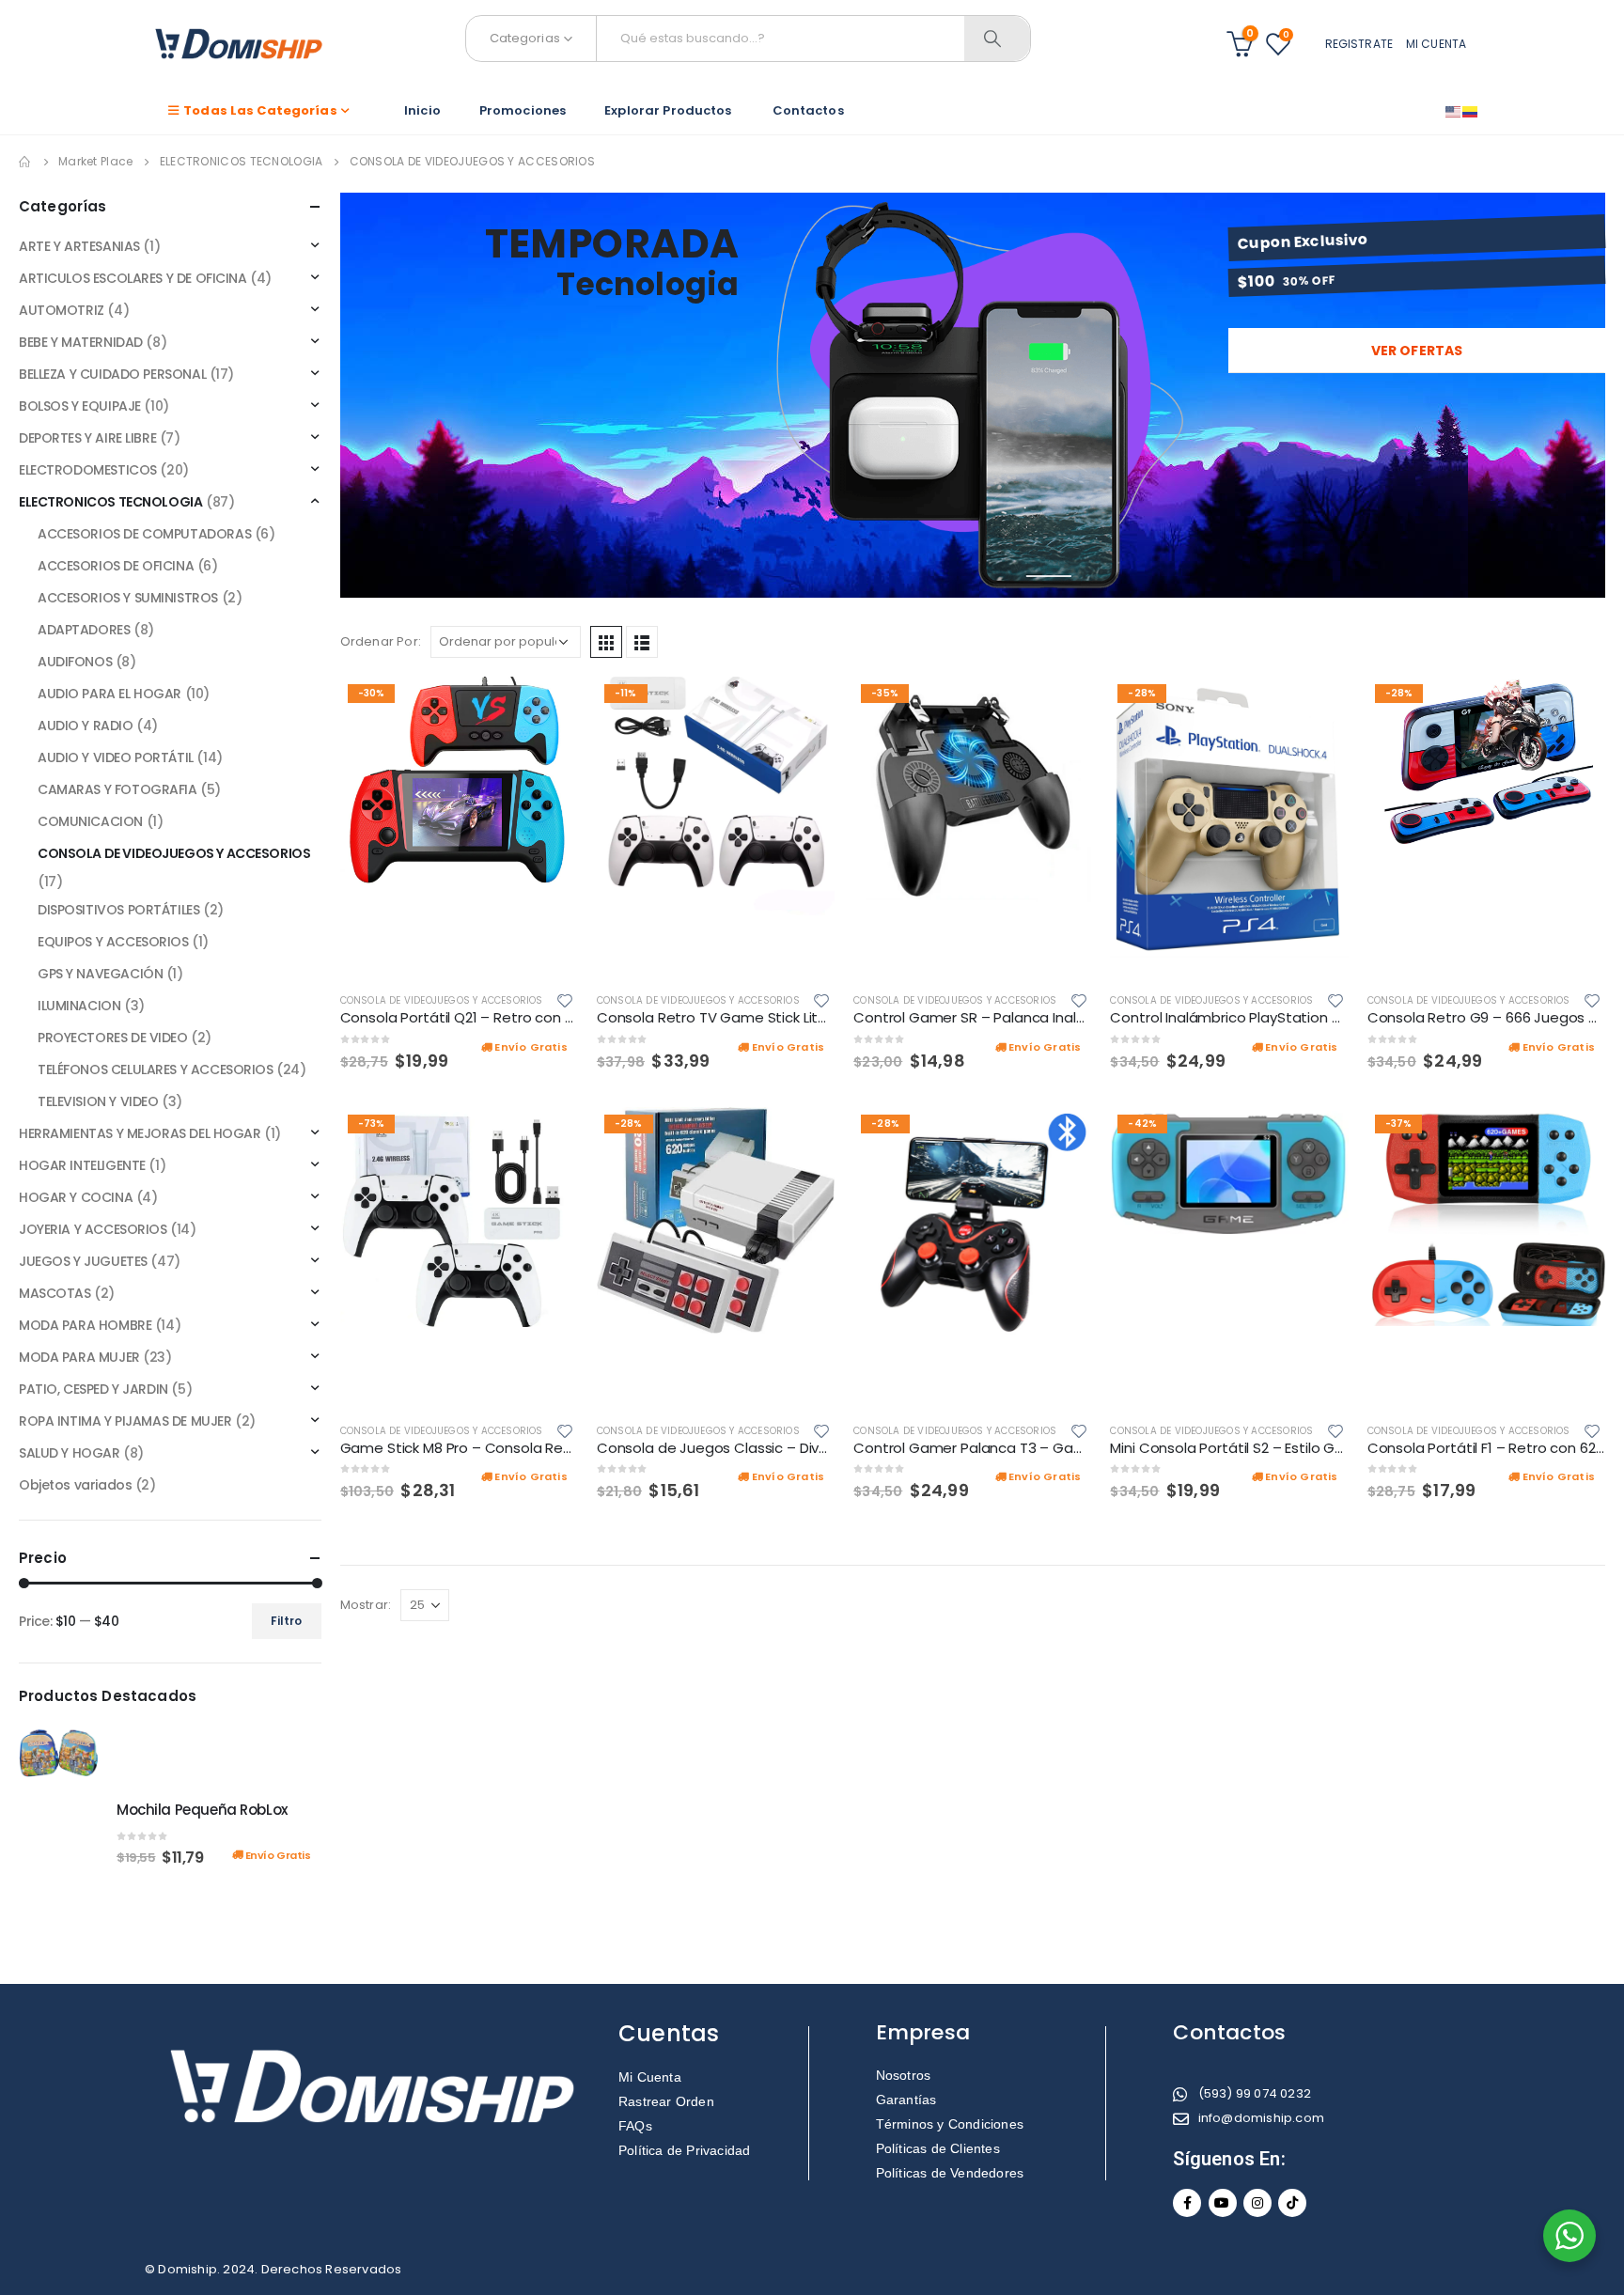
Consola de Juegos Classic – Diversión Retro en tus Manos (797, 1448)
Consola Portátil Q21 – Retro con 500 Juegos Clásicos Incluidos (555, 1017)
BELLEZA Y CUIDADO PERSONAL (112, 374)
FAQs (635, 2126)
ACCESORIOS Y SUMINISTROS (128, 598)
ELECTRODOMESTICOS (88, 470)
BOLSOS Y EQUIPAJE (80, 406)
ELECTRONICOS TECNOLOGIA (110, 502)
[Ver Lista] (642, 642)
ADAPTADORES (84, 630)
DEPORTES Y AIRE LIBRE (87, 438)
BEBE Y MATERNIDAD (81, 342)
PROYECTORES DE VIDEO (113, 1038)
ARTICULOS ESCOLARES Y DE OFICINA (133, 278)
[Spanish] (1471, 111)
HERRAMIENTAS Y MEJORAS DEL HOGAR (140, 1133)
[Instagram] (1257, 2203)
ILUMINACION (79, 1006)
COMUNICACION (90, 821)
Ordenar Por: (381, 641)
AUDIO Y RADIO (86, 726)
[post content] (459, 827)
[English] (1454, 111)
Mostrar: (366, 1605)
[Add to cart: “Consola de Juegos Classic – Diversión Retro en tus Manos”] (804, 1138)
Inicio (422, 110)
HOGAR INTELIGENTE (82, 1165)
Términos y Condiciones (950, 2124)
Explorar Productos (668, 110)
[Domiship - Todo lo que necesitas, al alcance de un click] (239, 44)
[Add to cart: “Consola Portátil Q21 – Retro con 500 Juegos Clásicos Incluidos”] (547, 708)
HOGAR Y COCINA (76, 1197)
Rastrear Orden (666, 2101)
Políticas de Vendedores (950, 2173)
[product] (58, 1833)
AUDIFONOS (75, 662)
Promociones (523, 110)
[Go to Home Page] (25, 162)
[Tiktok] (1292, 2203)
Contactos (807, 110)
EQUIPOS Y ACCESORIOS (113, 942)
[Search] (997, 39)
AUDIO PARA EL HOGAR (109, 694)
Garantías (906, 2100)
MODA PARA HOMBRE (85, 1325)
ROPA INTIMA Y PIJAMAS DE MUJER (125, 1421)
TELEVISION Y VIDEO (98, 1101)
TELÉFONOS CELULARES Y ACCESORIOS (156, 1069)
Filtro (286, 1621)
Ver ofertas (1417, 351)
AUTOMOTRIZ (62, 310)
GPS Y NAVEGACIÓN (100, 974)
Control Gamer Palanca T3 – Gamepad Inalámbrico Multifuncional (1079, 1448)
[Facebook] (1187, 2203)
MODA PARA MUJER (79, 1357)
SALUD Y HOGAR (70, 1453)
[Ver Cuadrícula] (606, 642)
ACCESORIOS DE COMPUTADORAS (144, 534)
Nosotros (904, 2075)
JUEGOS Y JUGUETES (83, 1261)
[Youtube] (1223, 2203)
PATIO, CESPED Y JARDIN (94, 1389)
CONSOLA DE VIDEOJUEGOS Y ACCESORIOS (442, 1000)
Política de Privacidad (684, 2150)
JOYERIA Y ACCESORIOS (93, 1229)
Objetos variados (75, 1485)
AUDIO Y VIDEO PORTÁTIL (116, 757)
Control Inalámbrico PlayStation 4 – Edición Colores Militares (1315, 1017)
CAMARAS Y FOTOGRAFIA (117, 789)
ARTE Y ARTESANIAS (79, 246)
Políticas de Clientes (938, 2148)
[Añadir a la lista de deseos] (568, 1000)
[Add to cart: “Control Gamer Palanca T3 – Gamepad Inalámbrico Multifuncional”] (1060, 1138)
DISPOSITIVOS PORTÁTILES (118, 910)
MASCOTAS (55, 1293)
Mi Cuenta (650, 2077)
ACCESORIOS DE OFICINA (116, 566)
